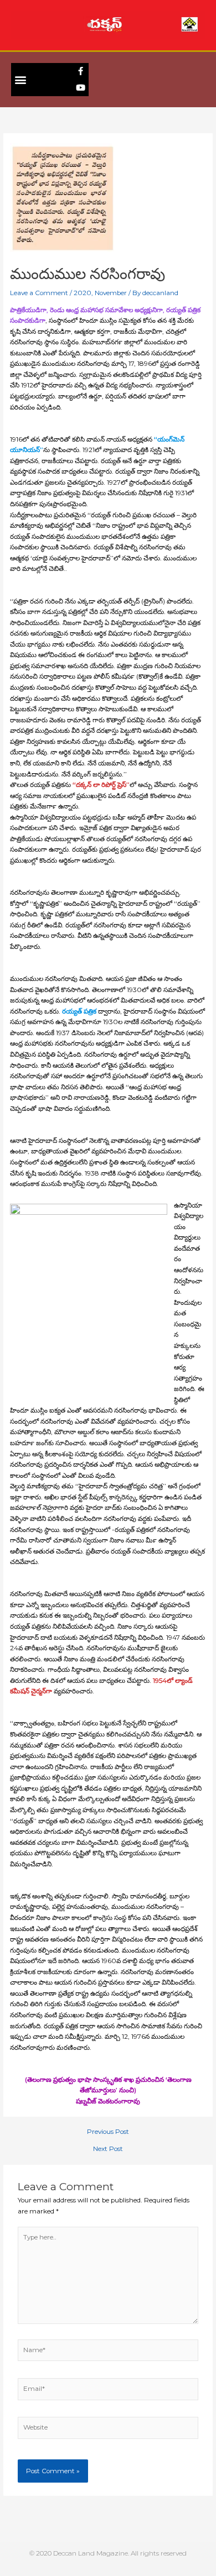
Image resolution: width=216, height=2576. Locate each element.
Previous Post (108, 2132)
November (111, 293)
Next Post (108, 2149)
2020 (83, 293)
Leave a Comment (39, 293)
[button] (20, 79)
